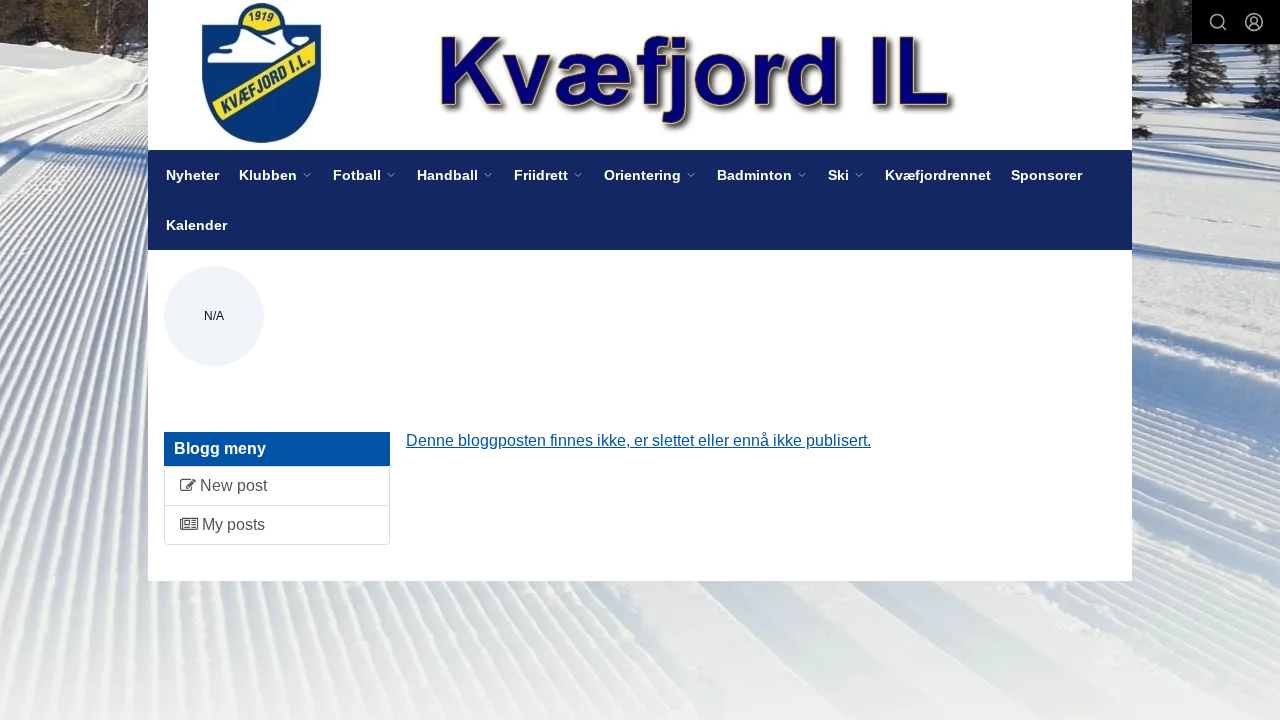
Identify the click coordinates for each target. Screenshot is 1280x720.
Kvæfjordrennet (938, 175)
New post (231, 485)
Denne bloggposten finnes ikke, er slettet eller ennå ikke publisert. (638, 440)
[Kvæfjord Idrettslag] (640, 75)
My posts (231, 524)
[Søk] (1218, 22)
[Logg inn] (1254, 22)
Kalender (196, 225)
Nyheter (192, 175)
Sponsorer (1046, 175)
